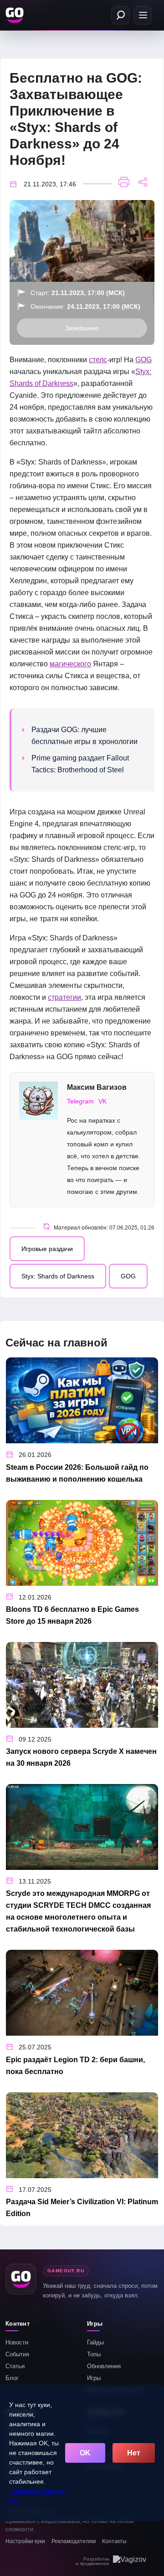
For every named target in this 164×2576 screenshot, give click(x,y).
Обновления (104, 2366)
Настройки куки (25, 2541)
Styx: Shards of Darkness (58, 1276)
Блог (12, 2378)
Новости (17, 2342)
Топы (94, 2354)
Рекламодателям (74, 2541)
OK (85, 2453)
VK (102, 1101)
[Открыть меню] (143, 15)
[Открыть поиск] (120, 15)
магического (70, 664)
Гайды (95, 2342)
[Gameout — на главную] (15, 15)
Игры (94, 2378)
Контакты (114, 2541)
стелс (98, 360)
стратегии (64, 997)
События (17, 2354)
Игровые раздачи (47, 1249)
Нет (134, 2453)
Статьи (15, 2366)
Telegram (80, 1101)
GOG (143, 360)
